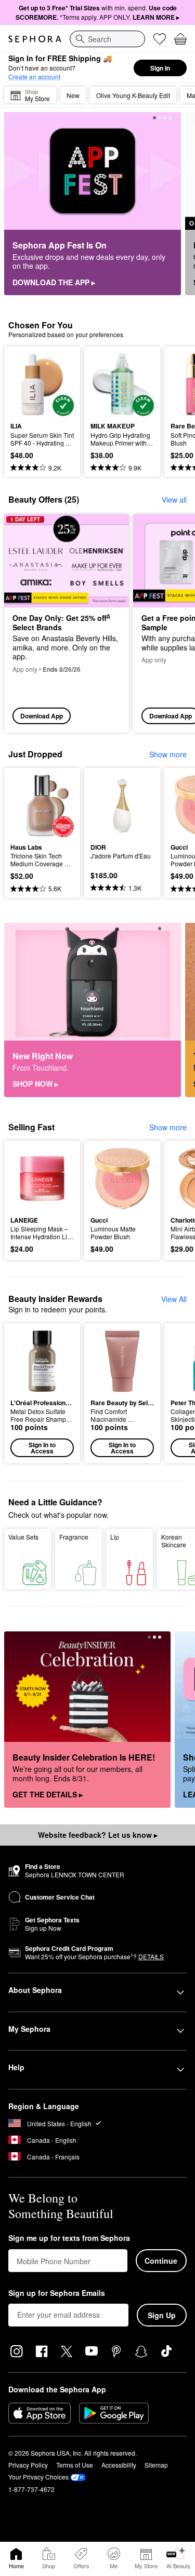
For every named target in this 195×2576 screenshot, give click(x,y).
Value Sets (23, 1537)
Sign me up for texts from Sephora (69, 2238)
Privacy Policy (28, 2465)
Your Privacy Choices (38, 2477)
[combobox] (107, 39)
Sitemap (156, 2465)
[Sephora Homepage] (35, 39)
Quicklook (27, 384)
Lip (115, 1537)
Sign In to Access (42, 1448)
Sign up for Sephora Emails (57, 2293)
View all (174, 500)
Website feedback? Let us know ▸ (98, 1835)
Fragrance (74, 1537)
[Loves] (160, 39)
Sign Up (162, 2315)
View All (174, 1299)
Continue (161, 2261)
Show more (168, 754)
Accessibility (119, 2465)
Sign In (160, 68)
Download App (42, 716)
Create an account (34, 77)
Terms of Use (75, 2465)
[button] (42, 1393)
